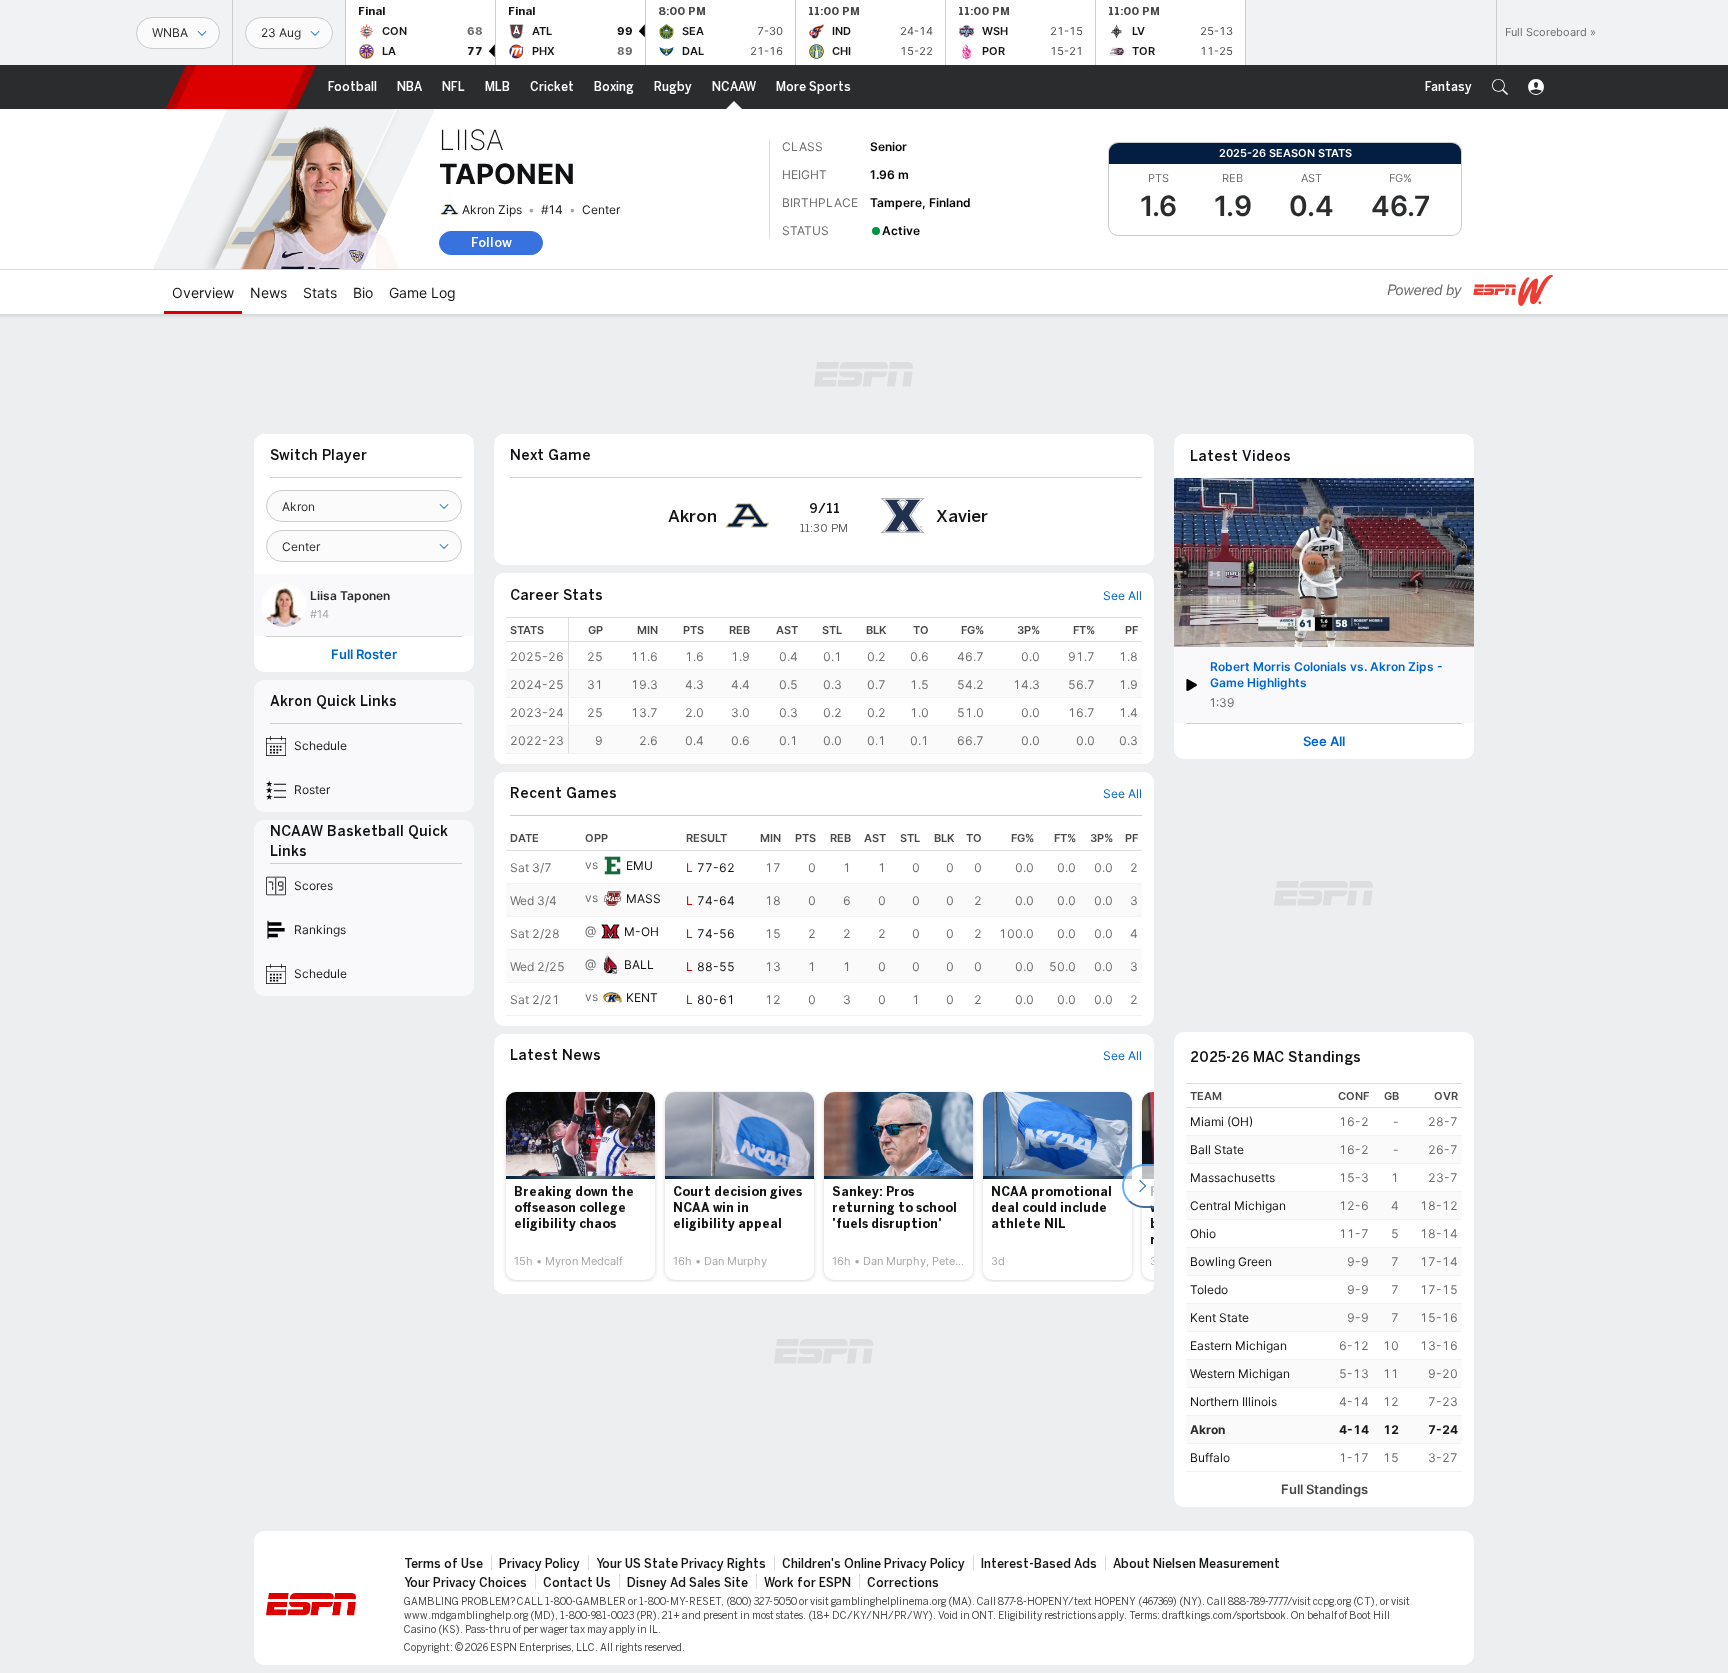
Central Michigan (1238, 1205)
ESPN (241, 87)
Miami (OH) (1221, 1121)
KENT (642, 997)
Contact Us (577, 1583)
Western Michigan (1240, 1373)
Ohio (1203, 1233)
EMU (639, 865)
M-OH (641, 931)
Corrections (903, 1583)
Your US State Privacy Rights (681, 1564)
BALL (639, 964)
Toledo (1209, 1289)
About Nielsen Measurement (1196, 1564)
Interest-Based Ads (1039, 1564)
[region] (855, 685)
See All (1324, 741)
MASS (643, 898)
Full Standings (1324, 1489)
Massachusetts (1232, 1177)
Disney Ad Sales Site (687, 1583)
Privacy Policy (539, 1564)
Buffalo (1210, 1457)
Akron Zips (492, 209)
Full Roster (364, 654)
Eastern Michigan (1238, 1345)
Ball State (1217, 1149)
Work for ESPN (807, 1583)
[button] (1500, 87)
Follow (491, 242)
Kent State (1219, 1317)
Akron (1207, 1429)
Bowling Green (1231, 1261)
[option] (580, 1186)
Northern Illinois (1233, 1401)
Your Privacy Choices (465, 1583)
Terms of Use (443, 1564)
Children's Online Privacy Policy (873, 1564)
